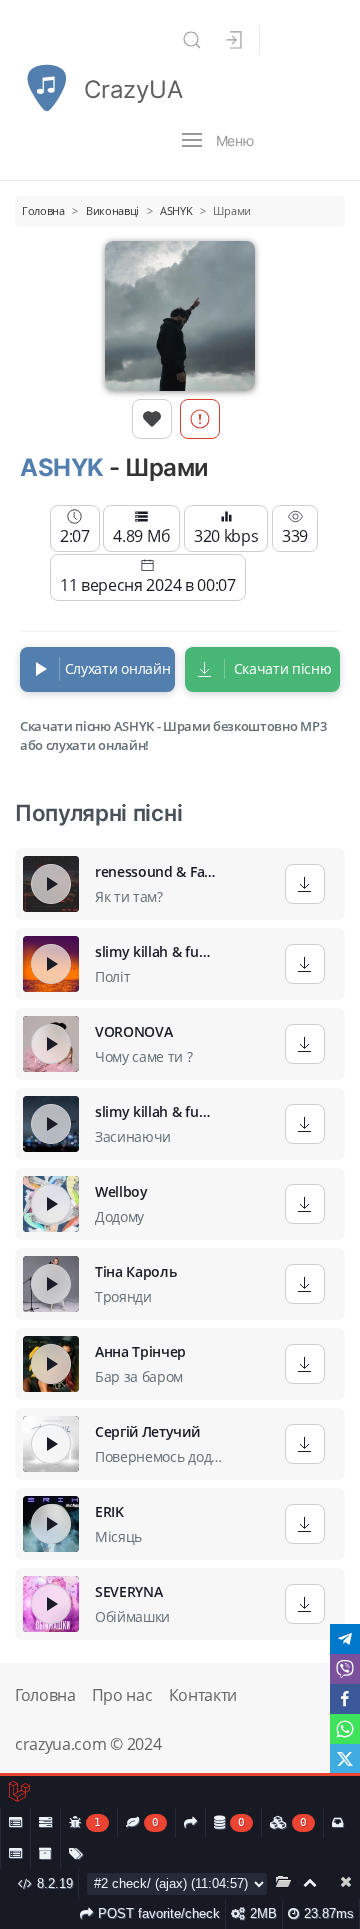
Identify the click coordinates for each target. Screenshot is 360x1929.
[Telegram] (345, 1639)
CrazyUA (133, 89)
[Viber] (345, 1669)
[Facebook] (345, 1699)
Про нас (122, 1695)
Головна (45, 1695)
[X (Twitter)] (345, 1759)
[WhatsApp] (345, 1729)
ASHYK (62, 467)
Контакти (203, 1695)
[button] (192, 40)
